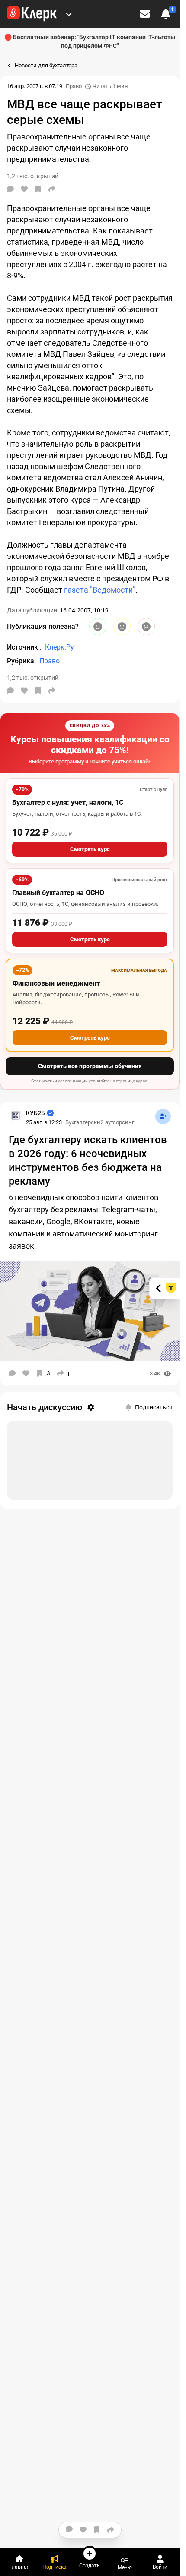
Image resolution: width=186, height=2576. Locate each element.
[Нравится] (24, 189)
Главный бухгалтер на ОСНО (58, 893)
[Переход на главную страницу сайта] (32, 14)
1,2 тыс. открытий (33, 678)
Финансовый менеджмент (56, 983)
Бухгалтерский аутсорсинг (100, 1122)
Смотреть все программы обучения (90, 1066)
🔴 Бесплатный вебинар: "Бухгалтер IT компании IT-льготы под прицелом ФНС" (90, 41)
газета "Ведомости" (100, 590)
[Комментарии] (10, 189)
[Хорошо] (98, 627)
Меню (125, 2567)
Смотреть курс (90, 849)
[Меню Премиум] (69, 14)
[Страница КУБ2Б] (16, 1116)
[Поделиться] (52, 189)
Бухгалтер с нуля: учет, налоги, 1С (68, 802)
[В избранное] (38, 189)
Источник (23, 647)
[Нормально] (122, 627)
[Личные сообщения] (145, 14)
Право (74, 86)
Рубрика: (21, 661)
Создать (90, 2565)
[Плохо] (146, 627)
